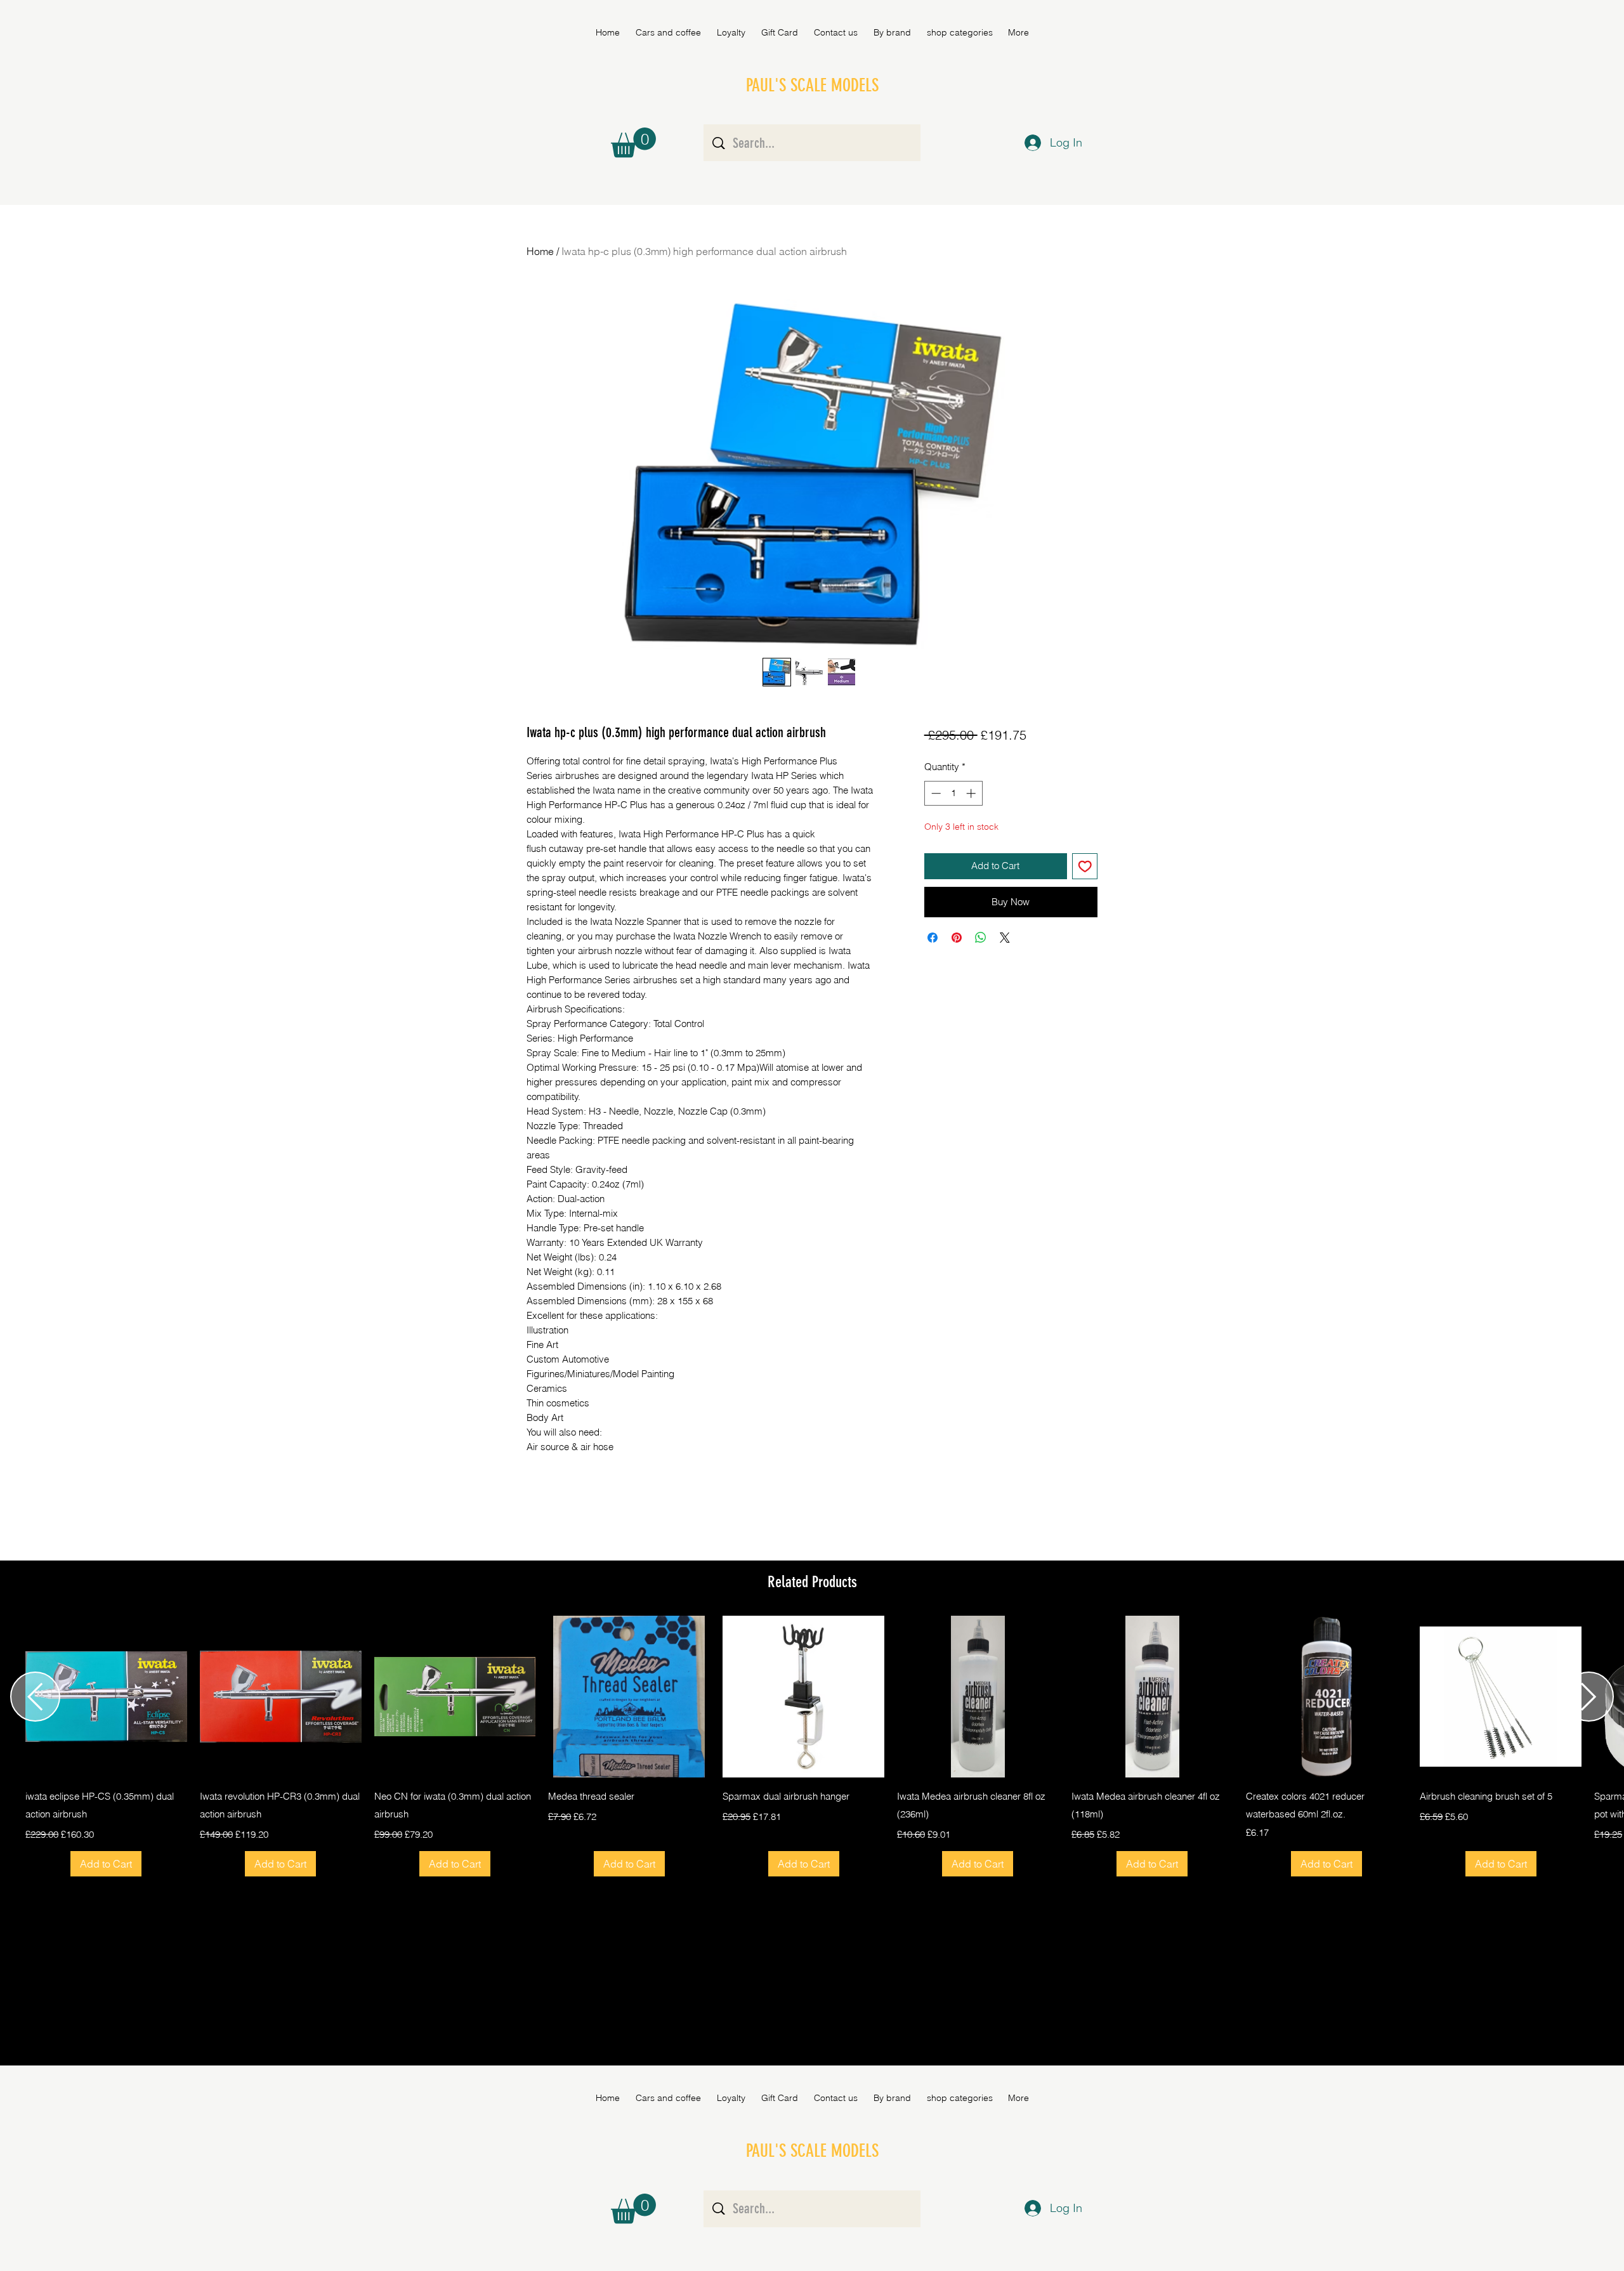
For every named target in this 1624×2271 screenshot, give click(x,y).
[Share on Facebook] (933, 938)
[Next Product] (1589, 1697)
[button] (892, 32)
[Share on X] (1005, 938)
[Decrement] (935, 793)
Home (540, 251)
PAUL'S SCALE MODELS (812, 85)
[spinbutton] (953, 793)
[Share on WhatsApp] (981, 938)
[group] (812, 1746)
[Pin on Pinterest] (957, 938)
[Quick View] (106, 1697)
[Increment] (972, 793)
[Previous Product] (35, 1697)
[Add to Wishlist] (1085, 866)
